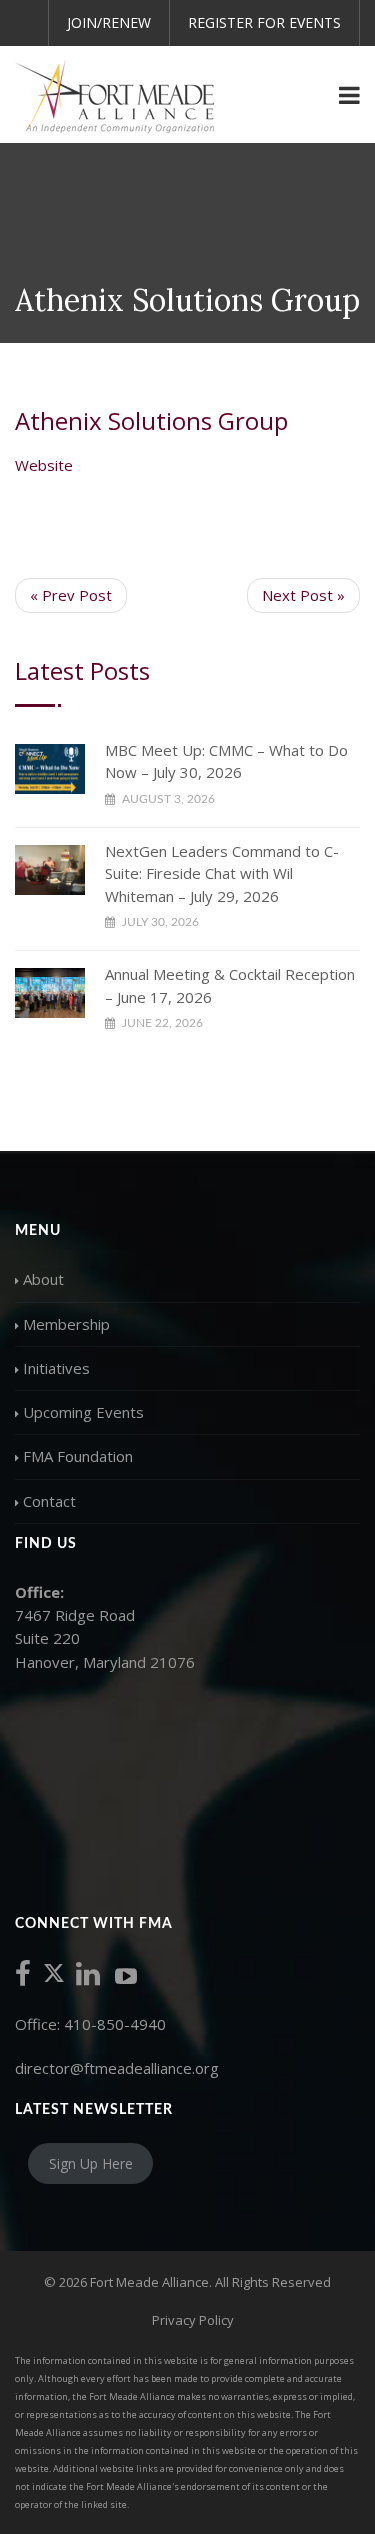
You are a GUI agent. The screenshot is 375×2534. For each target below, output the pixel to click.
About (43, 1279)
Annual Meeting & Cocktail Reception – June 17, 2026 (230, 985)
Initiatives (56, 1368)
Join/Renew (109, 22)
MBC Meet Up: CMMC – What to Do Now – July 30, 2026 (226, 761)
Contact (49, 1501)
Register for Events (264, 22)
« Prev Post (71, 595)
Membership (66, 1324)
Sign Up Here (91, 2163)
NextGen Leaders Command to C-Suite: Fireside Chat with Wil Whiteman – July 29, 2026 (222, 873)
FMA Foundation (78, 1456)
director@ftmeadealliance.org (117, 2068)
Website (44, 465)
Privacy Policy (193, 2320)
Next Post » (303, 595)
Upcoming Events (83, 1412)
